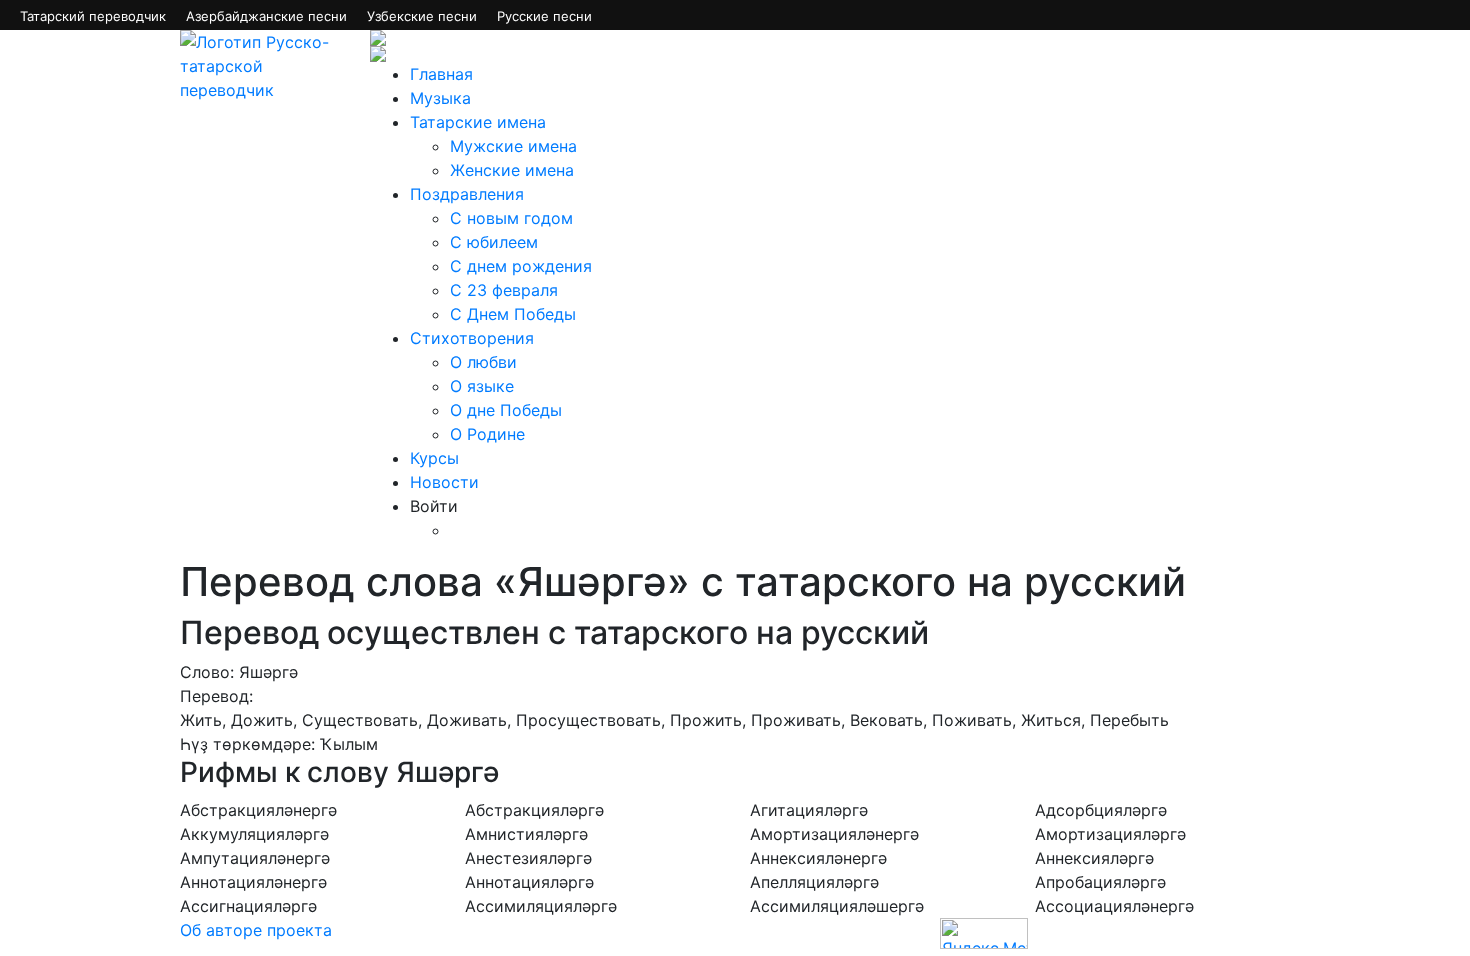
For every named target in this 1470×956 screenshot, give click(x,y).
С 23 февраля (504, 290)
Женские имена (512, 170)
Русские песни (544, 16)
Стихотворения (472, 338)
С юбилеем (494, 242)
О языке (482, 386)
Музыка (440, 98)
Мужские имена (513, 146)
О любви (483, 362)
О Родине (487, 434)
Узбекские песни (422, 16)
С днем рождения (521, 266)
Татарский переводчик (93, 16)
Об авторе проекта (256, 930)
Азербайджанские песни (266, 16)
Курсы (434, 458)
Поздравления (467, 194)
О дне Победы (506, 410)
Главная (441, 74)
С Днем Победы (513, 314)
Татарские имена (478, 122)
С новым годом (511, 218)
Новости (444, 482)
